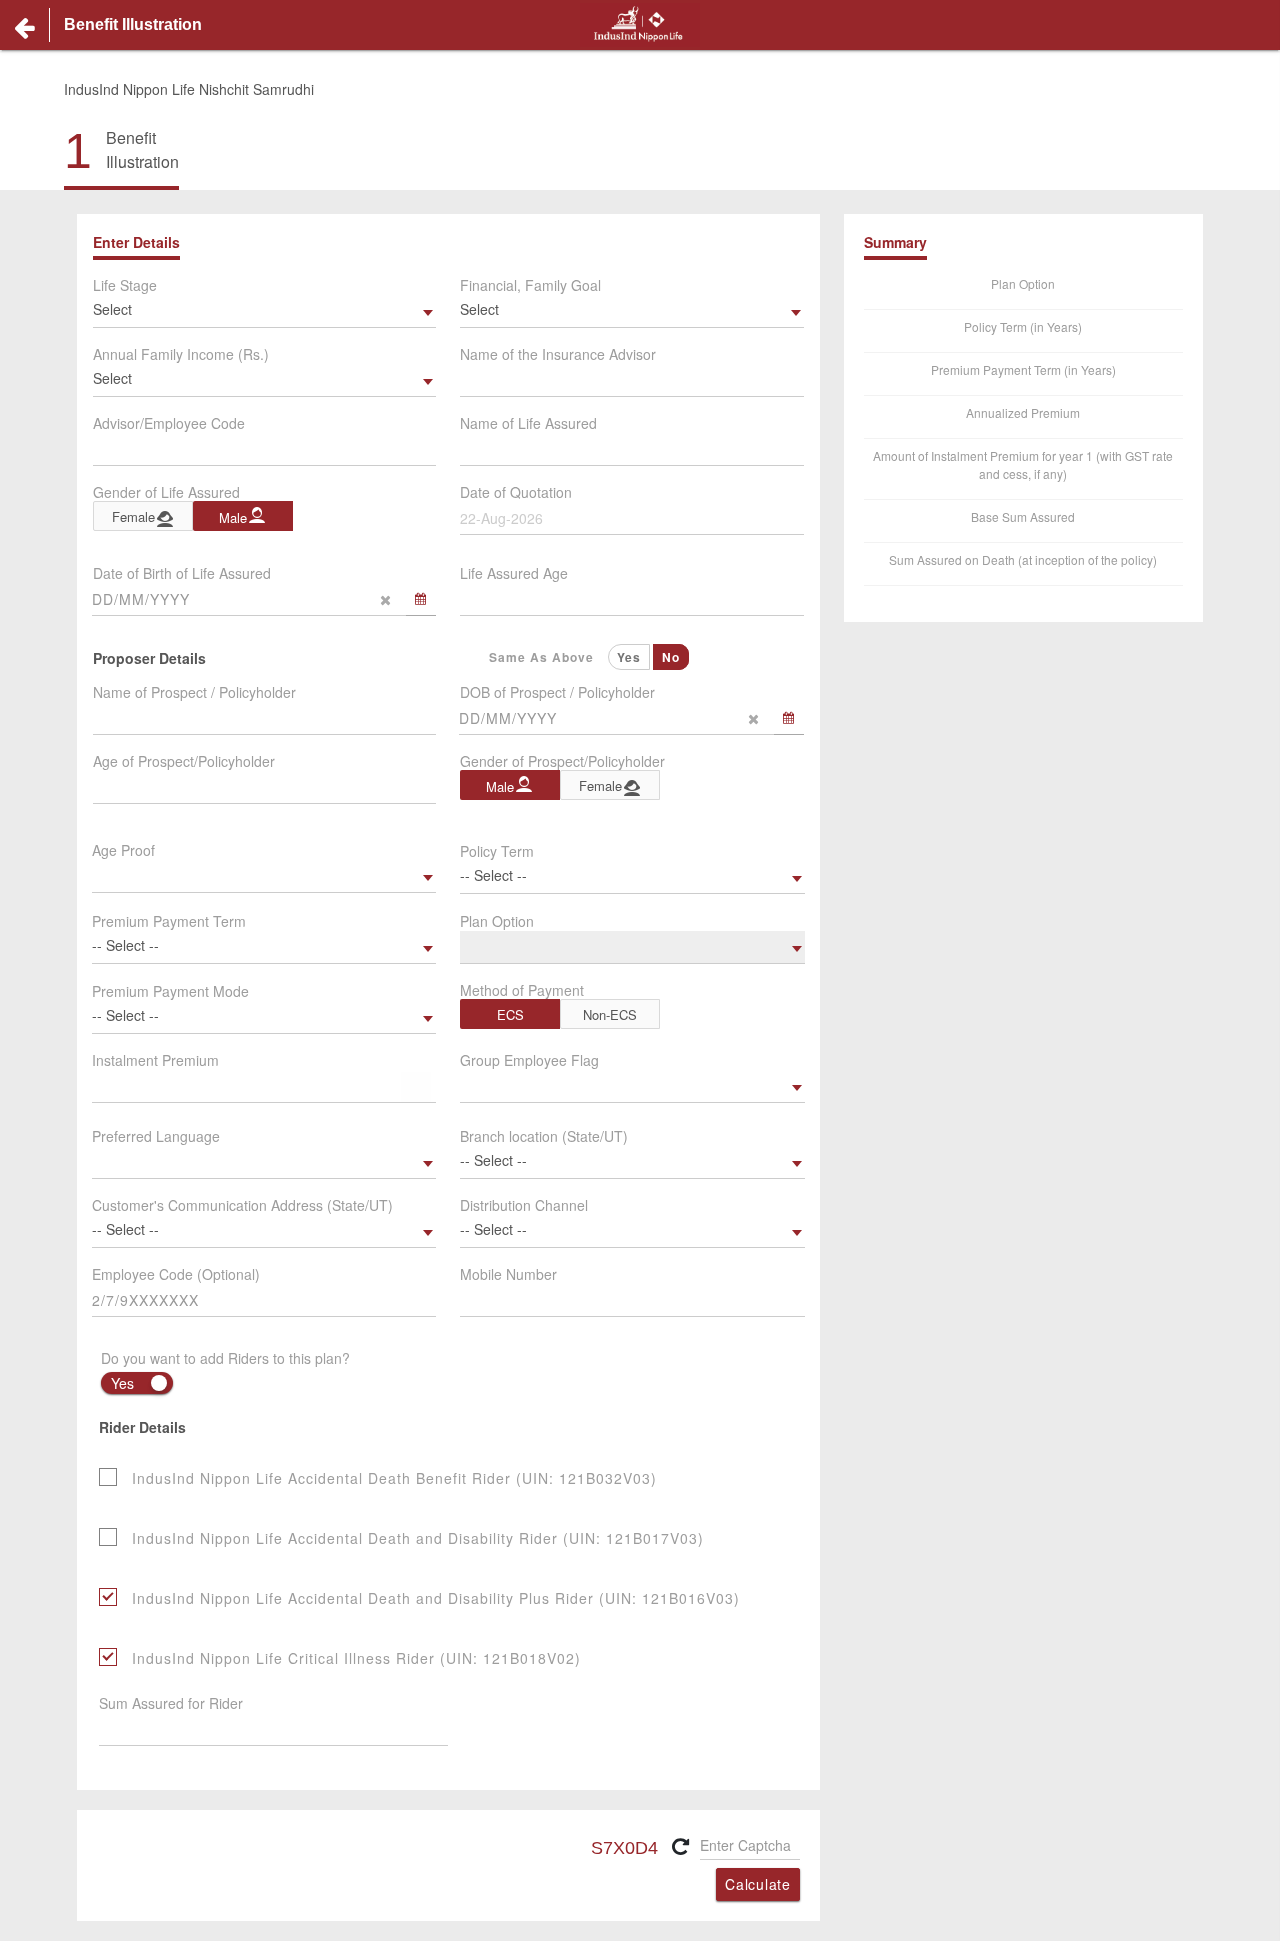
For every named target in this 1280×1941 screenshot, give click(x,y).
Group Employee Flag (529, 1060)
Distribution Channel (524, 1205)
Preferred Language (156, 1136)
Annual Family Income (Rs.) (181, 354)
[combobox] (264, 311)
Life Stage (125, 285)
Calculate (757, 1884)
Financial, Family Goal (530, 285)
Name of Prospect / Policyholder (194, 692)
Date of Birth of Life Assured (182, 573)
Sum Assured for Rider (171, 1703)
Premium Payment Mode (170, 991)
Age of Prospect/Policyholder (184, 761)
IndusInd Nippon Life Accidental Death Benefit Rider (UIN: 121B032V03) (394, 1478)
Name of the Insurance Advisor (558, 354)
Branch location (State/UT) (544, 1136)
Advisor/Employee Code (169, 423)
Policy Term (497, 851)
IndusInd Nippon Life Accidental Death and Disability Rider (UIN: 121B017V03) (418, 1538)
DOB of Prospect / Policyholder (557, 692)
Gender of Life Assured (166, 492)
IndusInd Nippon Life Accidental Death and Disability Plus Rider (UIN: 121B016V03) (436, 1598)
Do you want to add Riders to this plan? (225, 1358)
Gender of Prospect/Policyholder (562, 761)
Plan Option (497, 921)
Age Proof (123, 850)
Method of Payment (522, 990)
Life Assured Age (514, 573)
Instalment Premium (155, 1060)
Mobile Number (508, 1274)
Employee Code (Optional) (176, 1274)
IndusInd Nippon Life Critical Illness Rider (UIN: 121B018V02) (356, 1658)
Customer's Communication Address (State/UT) (242, 1205)
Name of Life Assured (528, 423)
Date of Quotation (516, 492)
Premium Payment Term (169, 921)
